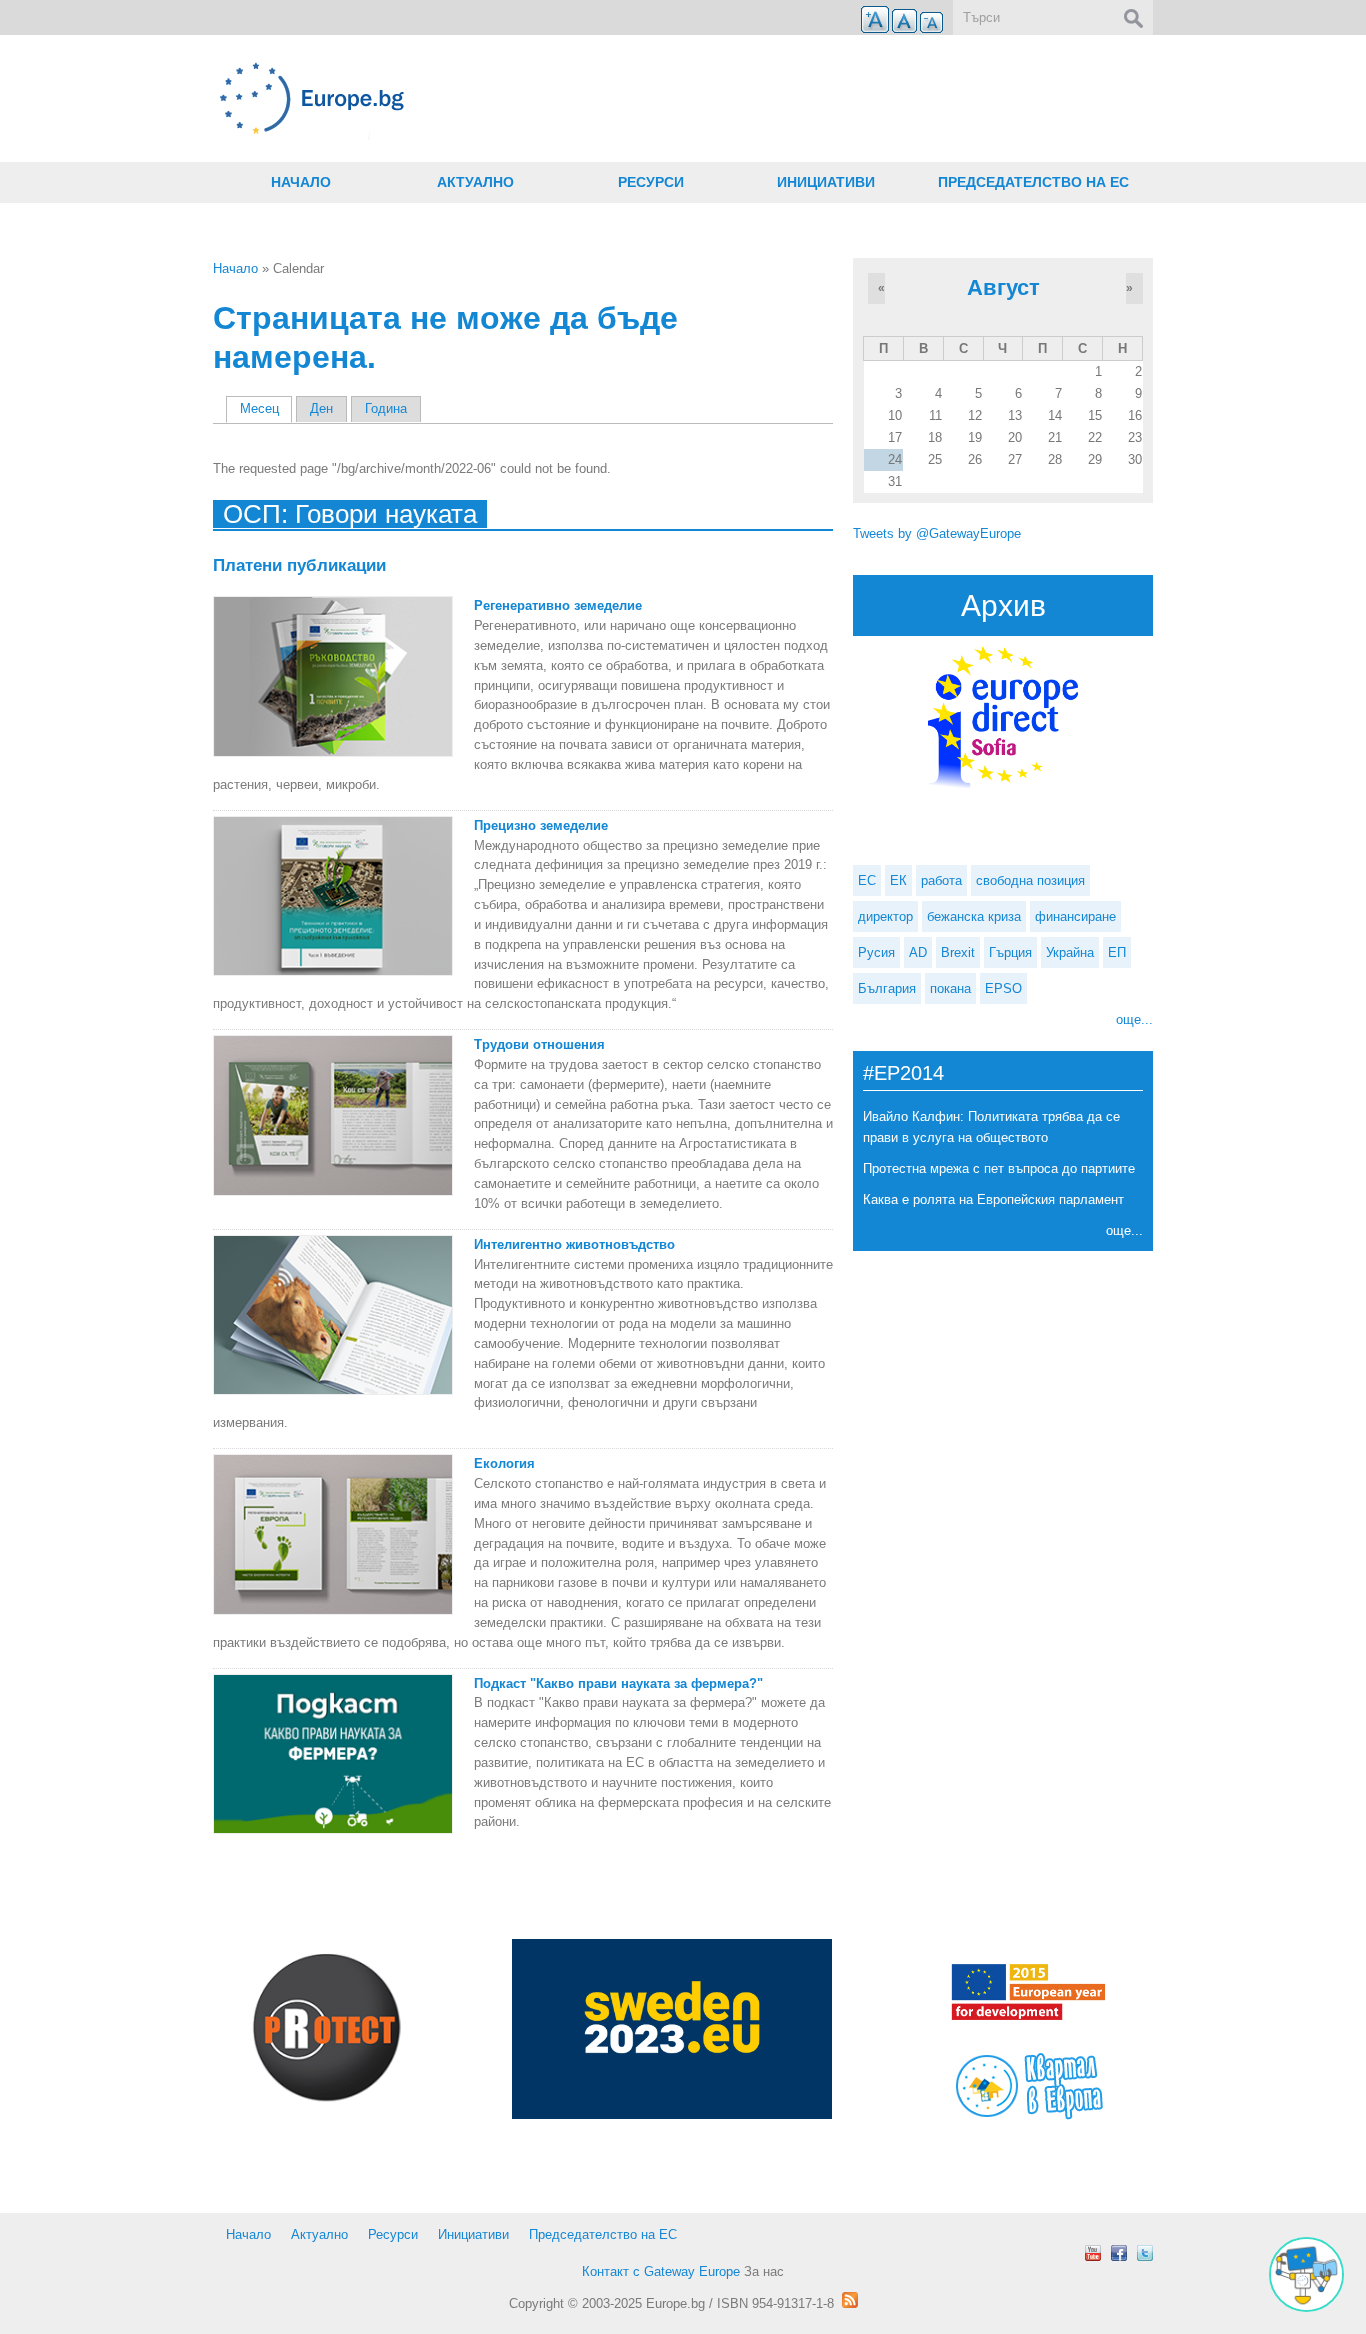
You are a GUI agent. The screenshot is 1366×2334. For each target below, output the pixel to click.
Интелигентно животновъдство (574, 1244)
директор (885, 916)
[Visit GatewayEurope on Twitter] (1145, 2253)
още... (1134, 1019)
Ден (321, 408)
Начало (301, 182)
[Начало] (523, 98)
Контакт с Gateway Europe (661, 2271)
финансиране (1075, 916)
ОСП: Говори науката (350, 514)
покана (950, 988)
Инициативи (826, 182)
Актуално (475, 182)
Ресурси (651, 182)
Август (1003, 287)
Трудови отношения (539, 1044)
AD (918, 952)
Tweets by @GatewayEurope (937, 533)
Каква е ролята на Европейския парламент (993, 1199)
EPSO (1003, 988)
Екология (504, 1463)
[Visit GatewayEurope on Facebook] (1119, 2253)
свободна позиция (1030, 880)
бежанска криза (974, 916)
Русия (876, 952)
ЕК (898, 880)
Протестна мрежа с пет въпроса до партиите (999, 1168)
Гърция (1010, 952)
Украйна (1070, 952)
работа (941, 880)
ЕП (1117, 952)
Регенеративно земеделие (558, 605)
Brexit (958, 952)
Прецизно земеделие (541, 825)
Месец (266, 408)
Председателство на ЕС (1033, 182)
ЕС (867, 880)
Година (386, 408)
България (887, 988)
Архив (1003, 605)
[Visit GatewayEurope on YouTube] (1093, 2253)
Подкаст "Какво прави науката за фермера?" (618, 1683)
